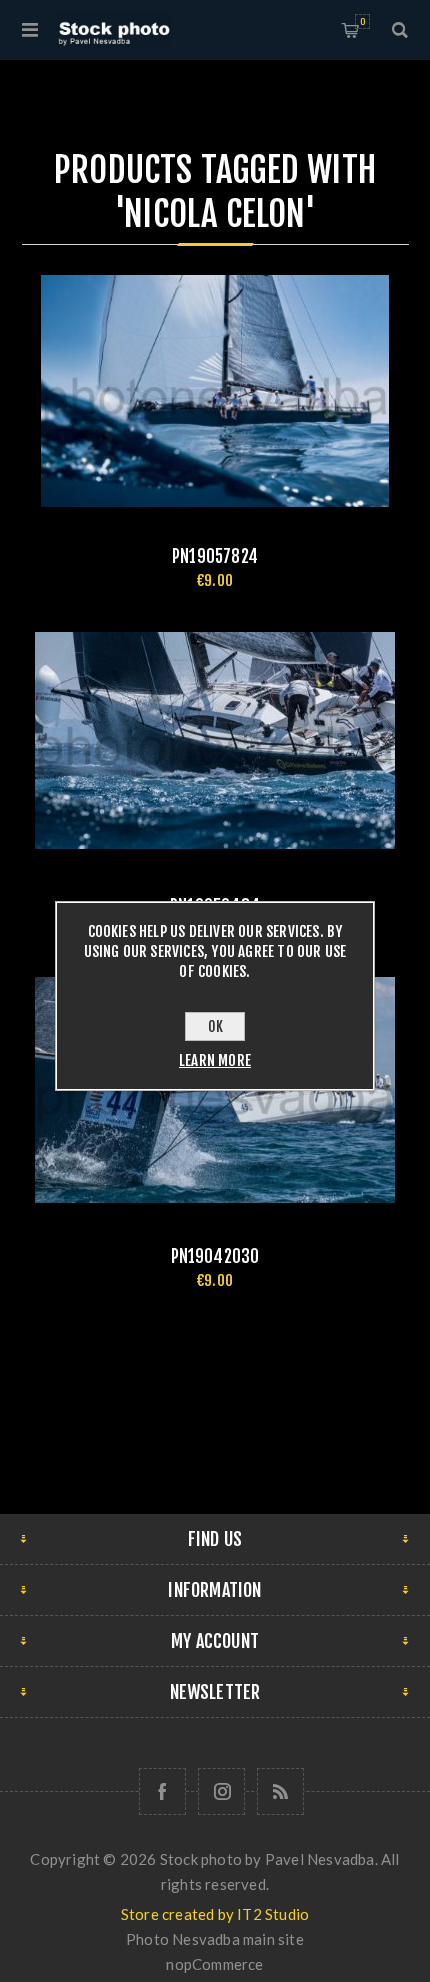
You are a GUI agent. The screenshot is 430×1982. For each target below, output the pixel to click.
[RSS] (280, 1791)
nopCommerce (214, 1964)
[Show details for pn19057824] (215, 391)
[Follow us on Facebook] (162, 1791)
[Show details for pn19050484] (215, 741)
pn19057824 (215, 556)
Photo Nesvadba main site (215, 1939)
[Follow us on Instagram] (221, 1791)
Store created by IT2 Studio (215, 1914)
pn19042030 (215, 1256)
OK (215, 1026)
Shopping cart (362, 21)
